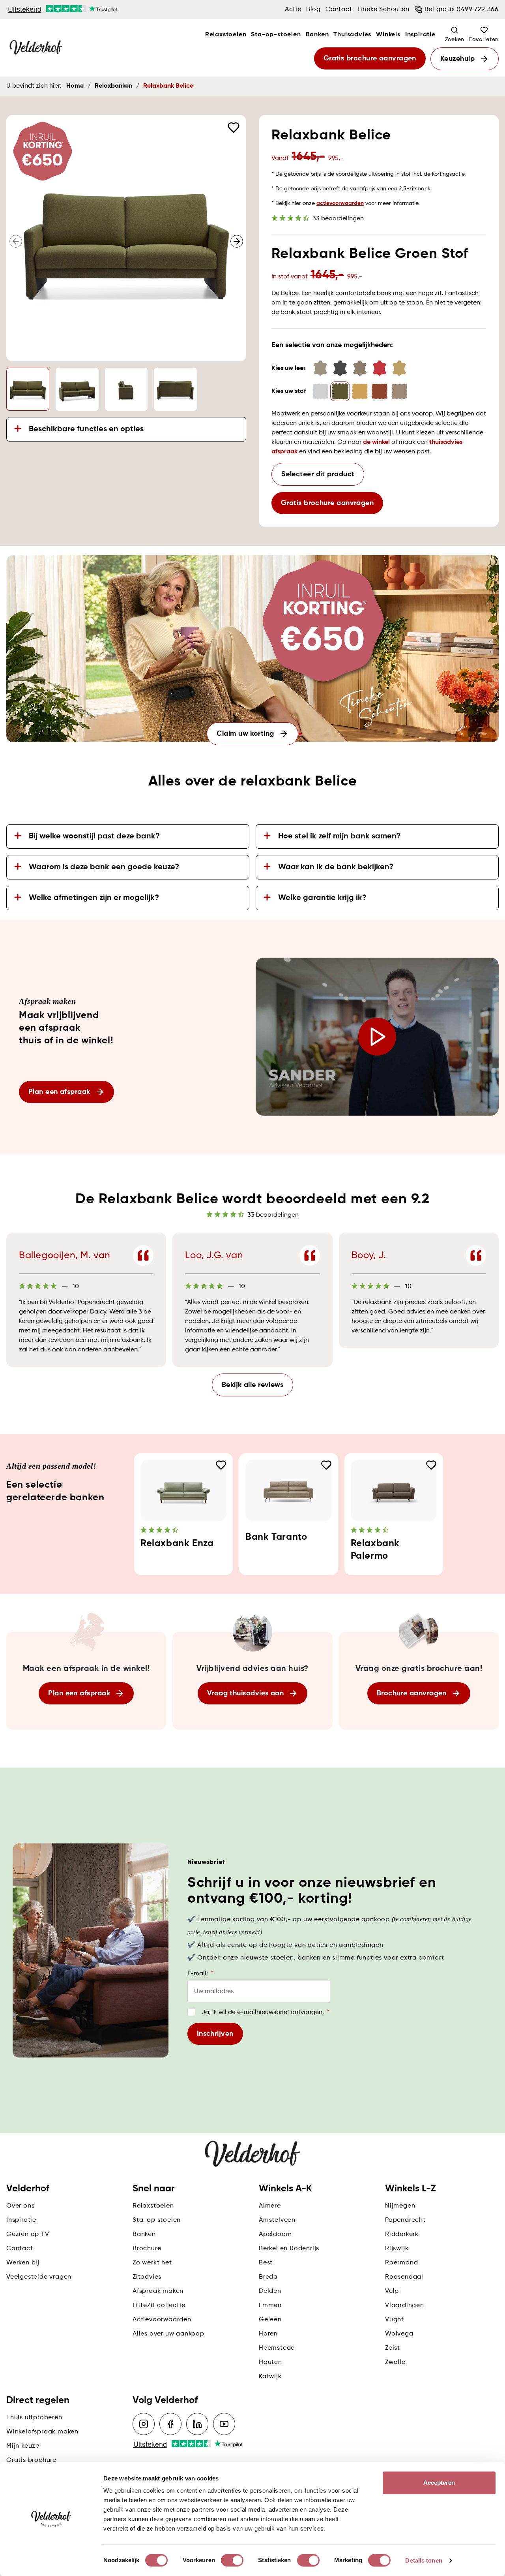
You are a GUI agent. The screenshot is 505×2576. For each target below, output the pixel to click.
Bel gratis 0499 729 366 (462, 9)
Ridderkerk (402, 2234)
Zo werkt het (152, 2263)
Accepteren (439, 2483)
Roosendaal (404, 2277)
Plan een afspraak (59, 1092)
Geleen (270, 2320)
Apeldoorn (275, 2234)
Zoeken (455, 39)
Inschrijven (215, 2034)
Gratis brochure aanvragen (370, 58)
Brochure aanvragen (412, 1693)
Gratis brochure (31, 2460)
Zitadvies (147, 2277)
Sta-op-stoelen (276, 35)
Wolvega (399, 2334)
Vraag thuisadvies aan (245, 1693)
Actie (293, 9)
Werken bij (23, 2263)
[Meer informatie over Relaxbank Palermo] (394, 1490)
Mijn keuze (23, 2446)
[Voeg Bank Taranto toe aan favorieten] (326, 1465)
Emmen (270, 2305)
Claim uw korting (245, 734)
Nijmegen (400, 2206)
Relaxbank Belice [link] (168, 86)
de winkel (376, 442)
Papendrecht (405, 2220)
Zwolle (395, 2362)
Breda (268, 2277)
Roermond (401, 2263)
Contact (339, 9)
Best (266, 2263)
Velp (392, 2291)
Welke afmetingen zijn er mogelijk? (94, 898)
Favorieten (484, 39)
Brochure (147, 2249)
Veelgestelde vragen (39, 2277)
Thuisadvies (352, 35)
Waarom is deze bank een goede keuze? (104, 867)
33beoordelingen (338, 219)
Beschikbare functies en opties (86, 429)
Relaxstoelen (226, 35)
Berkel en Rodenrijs (289, 2249)
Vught (395, 2320)
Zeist (393, 2348)
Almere (270, 2206)
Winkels (388, 35)
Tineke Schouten (383, 9)
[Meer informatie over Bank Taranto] (288, 1490)
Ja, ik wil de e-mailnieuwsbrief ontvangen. (266, 2012)
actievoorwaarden (340, 203)
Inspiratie (420, 35)
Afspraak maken (158, 2291)
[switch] (232, 2560)
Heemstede (277, 2348)
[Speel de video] (377, 1037)
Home (75, 86)
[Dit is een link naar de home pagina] (36, 48)
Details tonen (424, 2560)
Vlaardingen (405, 2305)
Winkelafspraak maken (42, 2432)
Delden (270, 2291)
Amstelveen (277, 2220)
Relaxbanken (113, 86)
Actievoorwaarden (162, 2320)
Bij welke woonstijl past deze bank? (94, 836)
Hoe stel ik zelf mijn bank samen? (339, 836)
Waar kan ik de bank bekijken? (336, 867)
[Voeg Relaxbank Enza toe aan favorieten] (221, 1465)
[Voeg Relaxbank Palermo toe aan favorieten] (431, 1465)
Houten (270, 2362)
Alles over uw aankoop (168, 2334)
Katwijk (270, 2377)
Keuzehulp (457, 59)
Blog (313, 9)
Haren (268, 2334)
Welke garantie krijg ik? (322, 898)
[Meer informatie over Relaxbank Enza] (183, 1490)
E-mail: (200, 1974)
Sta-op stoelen (157, 2220)
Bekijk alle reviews (253, 1385)
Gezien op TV (28, 2234)
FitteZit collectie (159, 2305)
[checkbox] (191, 2012)
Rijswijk (397, 2249)
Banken (317, 35)
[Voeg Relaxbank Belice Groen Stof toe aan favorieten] (234, 128)
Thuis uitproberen (34, 2418)
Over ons (20, 2206)
